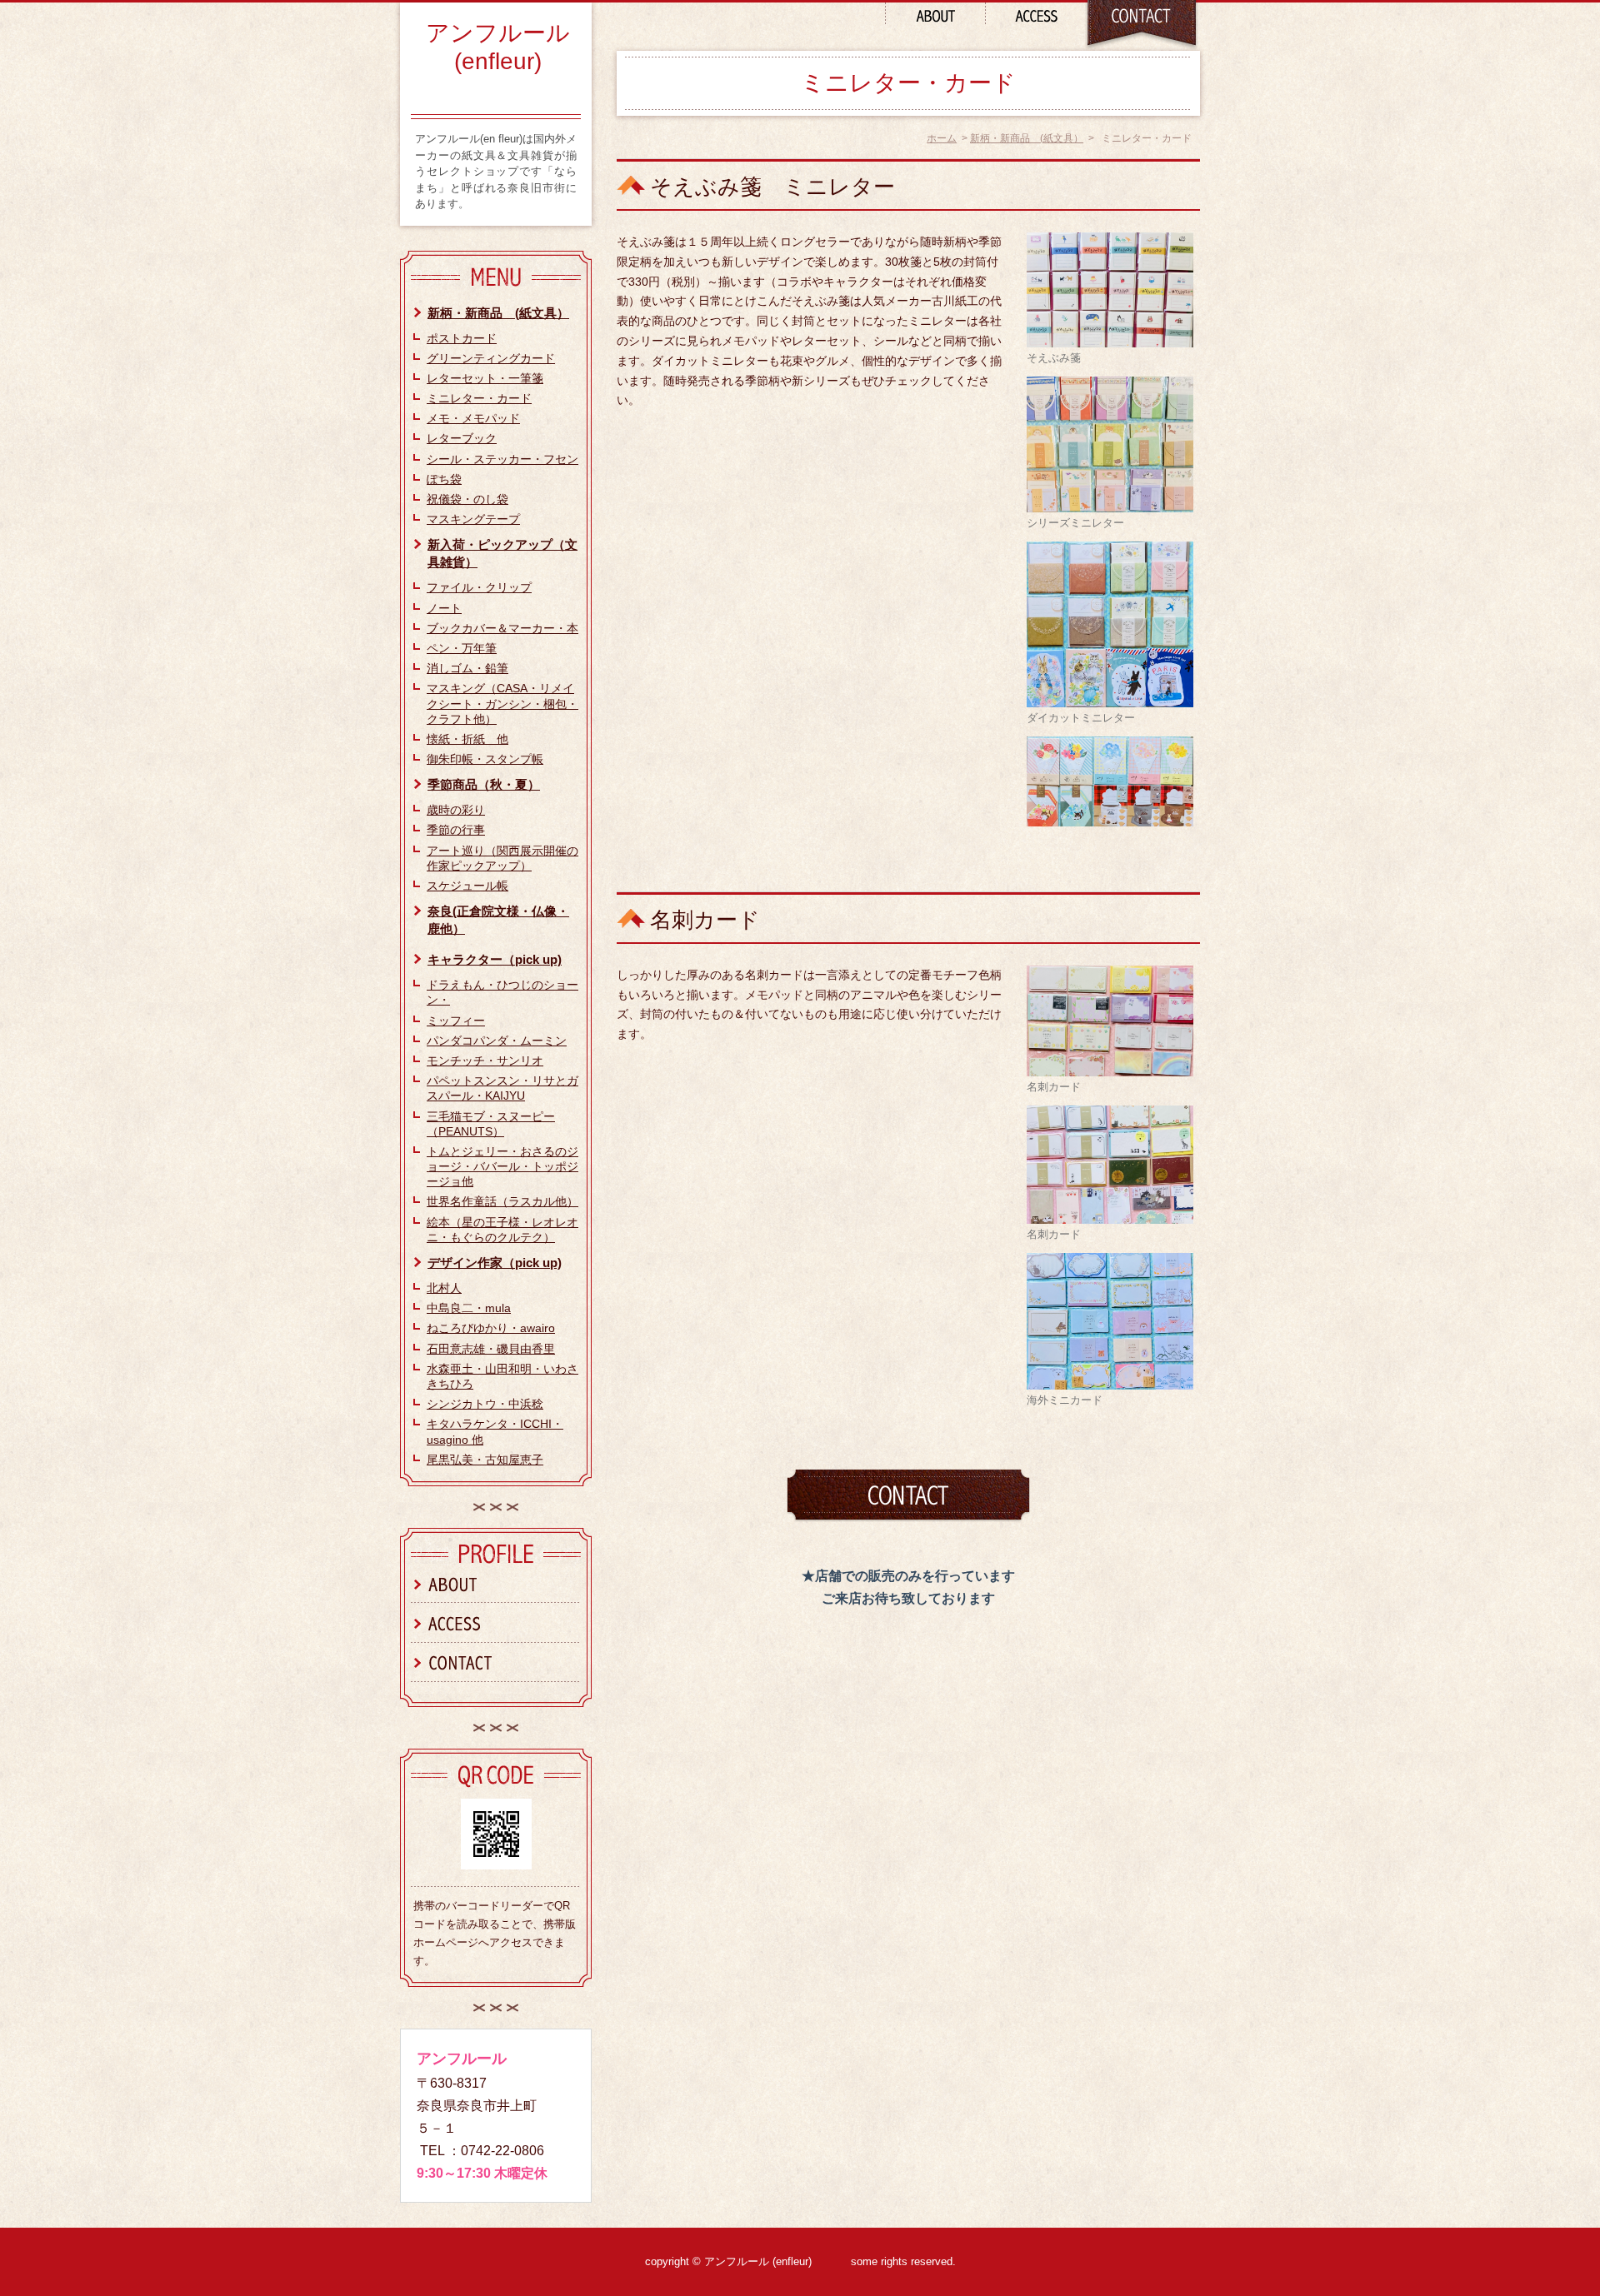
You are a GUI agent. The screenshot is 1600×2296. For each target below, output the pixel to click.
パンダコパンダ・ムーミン (497, 1041)
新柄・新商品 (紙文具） (1027, 138)
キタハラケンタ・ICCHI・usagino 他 (495, 1431)
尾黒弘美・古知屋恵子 (485, 1460)
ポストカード (462, 338)
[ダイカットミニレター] (1110, 623)
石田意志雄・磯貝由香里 (491, 1349)
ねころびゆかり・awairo (491, 1328)
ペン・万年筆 (462, 648)
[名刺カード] (1110, 1020)
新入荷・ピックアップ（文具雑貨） (502, 553)
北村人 (444, 1288)
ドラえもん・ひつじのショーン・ (502, 992)
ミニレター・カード (479, 398)
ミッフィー (456, 1021)
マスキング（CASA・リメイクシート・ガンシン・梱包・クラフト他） (502, 703)
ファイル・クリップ (479, 587)
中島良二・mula (469, 1308)
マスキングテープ (473, 519)
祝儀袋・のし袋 (467, 499)
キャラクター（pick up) (495, 959)
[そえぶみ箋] (1110, 289)
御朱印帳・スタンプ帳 (485, 759)
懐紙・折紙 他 (467, 739)
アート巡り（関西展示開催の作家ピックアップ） (502, 858)
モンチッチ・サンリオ (485, 1061)
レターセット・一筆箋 (485, 378)
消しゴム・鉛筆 (467, 668)
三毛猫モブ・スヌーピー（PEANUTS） (491, 1124)
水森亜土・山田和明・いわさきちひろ (502, 1376)
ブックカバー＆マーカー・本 (502, 628)
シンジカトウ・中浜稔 (485, 1404)
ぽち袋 (444, 479)
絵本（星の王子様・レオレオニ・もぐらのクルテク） (502, 1230)
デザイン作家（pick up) (495, 1263)
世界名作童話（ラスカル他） (502, 1201)
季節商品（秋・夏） (484, 784)
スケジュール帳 (467, 886)
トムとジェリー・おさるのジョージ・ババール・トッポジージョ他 (502, 1166)
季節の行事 (456, 830)
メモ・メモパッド (473, 418)
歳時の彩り (456, 810)
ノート (444, 608)
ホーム (942, 138)
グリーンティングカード (491, 358)
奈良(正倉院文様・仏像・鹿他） (498, 920)
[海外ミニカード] (1110, 1320)
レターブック (462, 438)
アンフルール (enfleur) (498, 47)
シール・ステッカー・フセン (502, 459)
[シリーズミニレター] (1110, 443)
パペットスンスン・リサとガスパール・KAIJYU (502, 1088)
